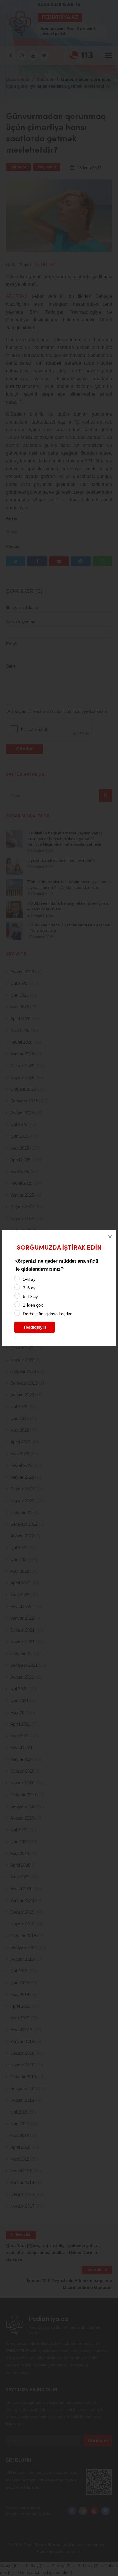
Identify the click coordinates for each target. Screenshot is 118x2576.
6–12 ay (30, 1296)
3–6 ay (29, 1288)
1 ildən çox (33, 1305)
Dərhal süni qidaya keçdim (48, 1314)
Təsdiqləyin (35, 1327)
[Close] (110, 1237)
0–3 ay (29, 1279)
